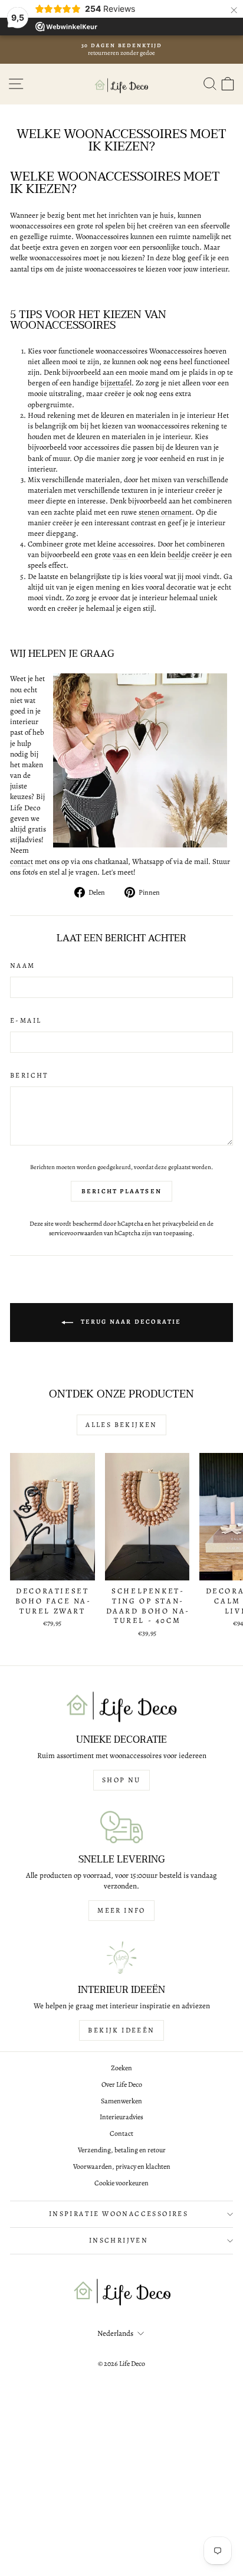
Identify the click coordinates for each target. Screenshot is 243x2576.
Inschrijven (119, 2240)
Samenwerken (121, 2101)
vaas (120, 554)
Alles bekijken (121, 1425)
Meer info (121, 1910)
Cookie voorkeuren (121, 2183)
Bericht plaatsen (121, 1191)
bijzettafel (116, 383)
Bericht (29, 1075)
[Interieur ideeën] (121, 1958)
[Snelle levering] (121, 1827)
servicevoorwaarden (76, 1233)
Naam (23, 965)
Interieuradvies (121, 2117)
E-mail (26, 1020)
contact (22, 861)
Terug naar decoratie (129, 1322)
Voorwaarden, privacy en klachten (122, 2166)
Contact (121, 2133)
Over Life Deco (122, 2084)
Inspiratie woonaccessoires (119, 2214)
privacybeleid (180, 1224)
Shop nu (121, 1780)
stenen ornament (165, 512)
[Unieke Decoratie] (121, 1707)
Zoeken (121, 2068)
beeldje (179, 554)
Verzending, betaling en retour (122, 2150)
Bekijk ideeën (121, 2030)
